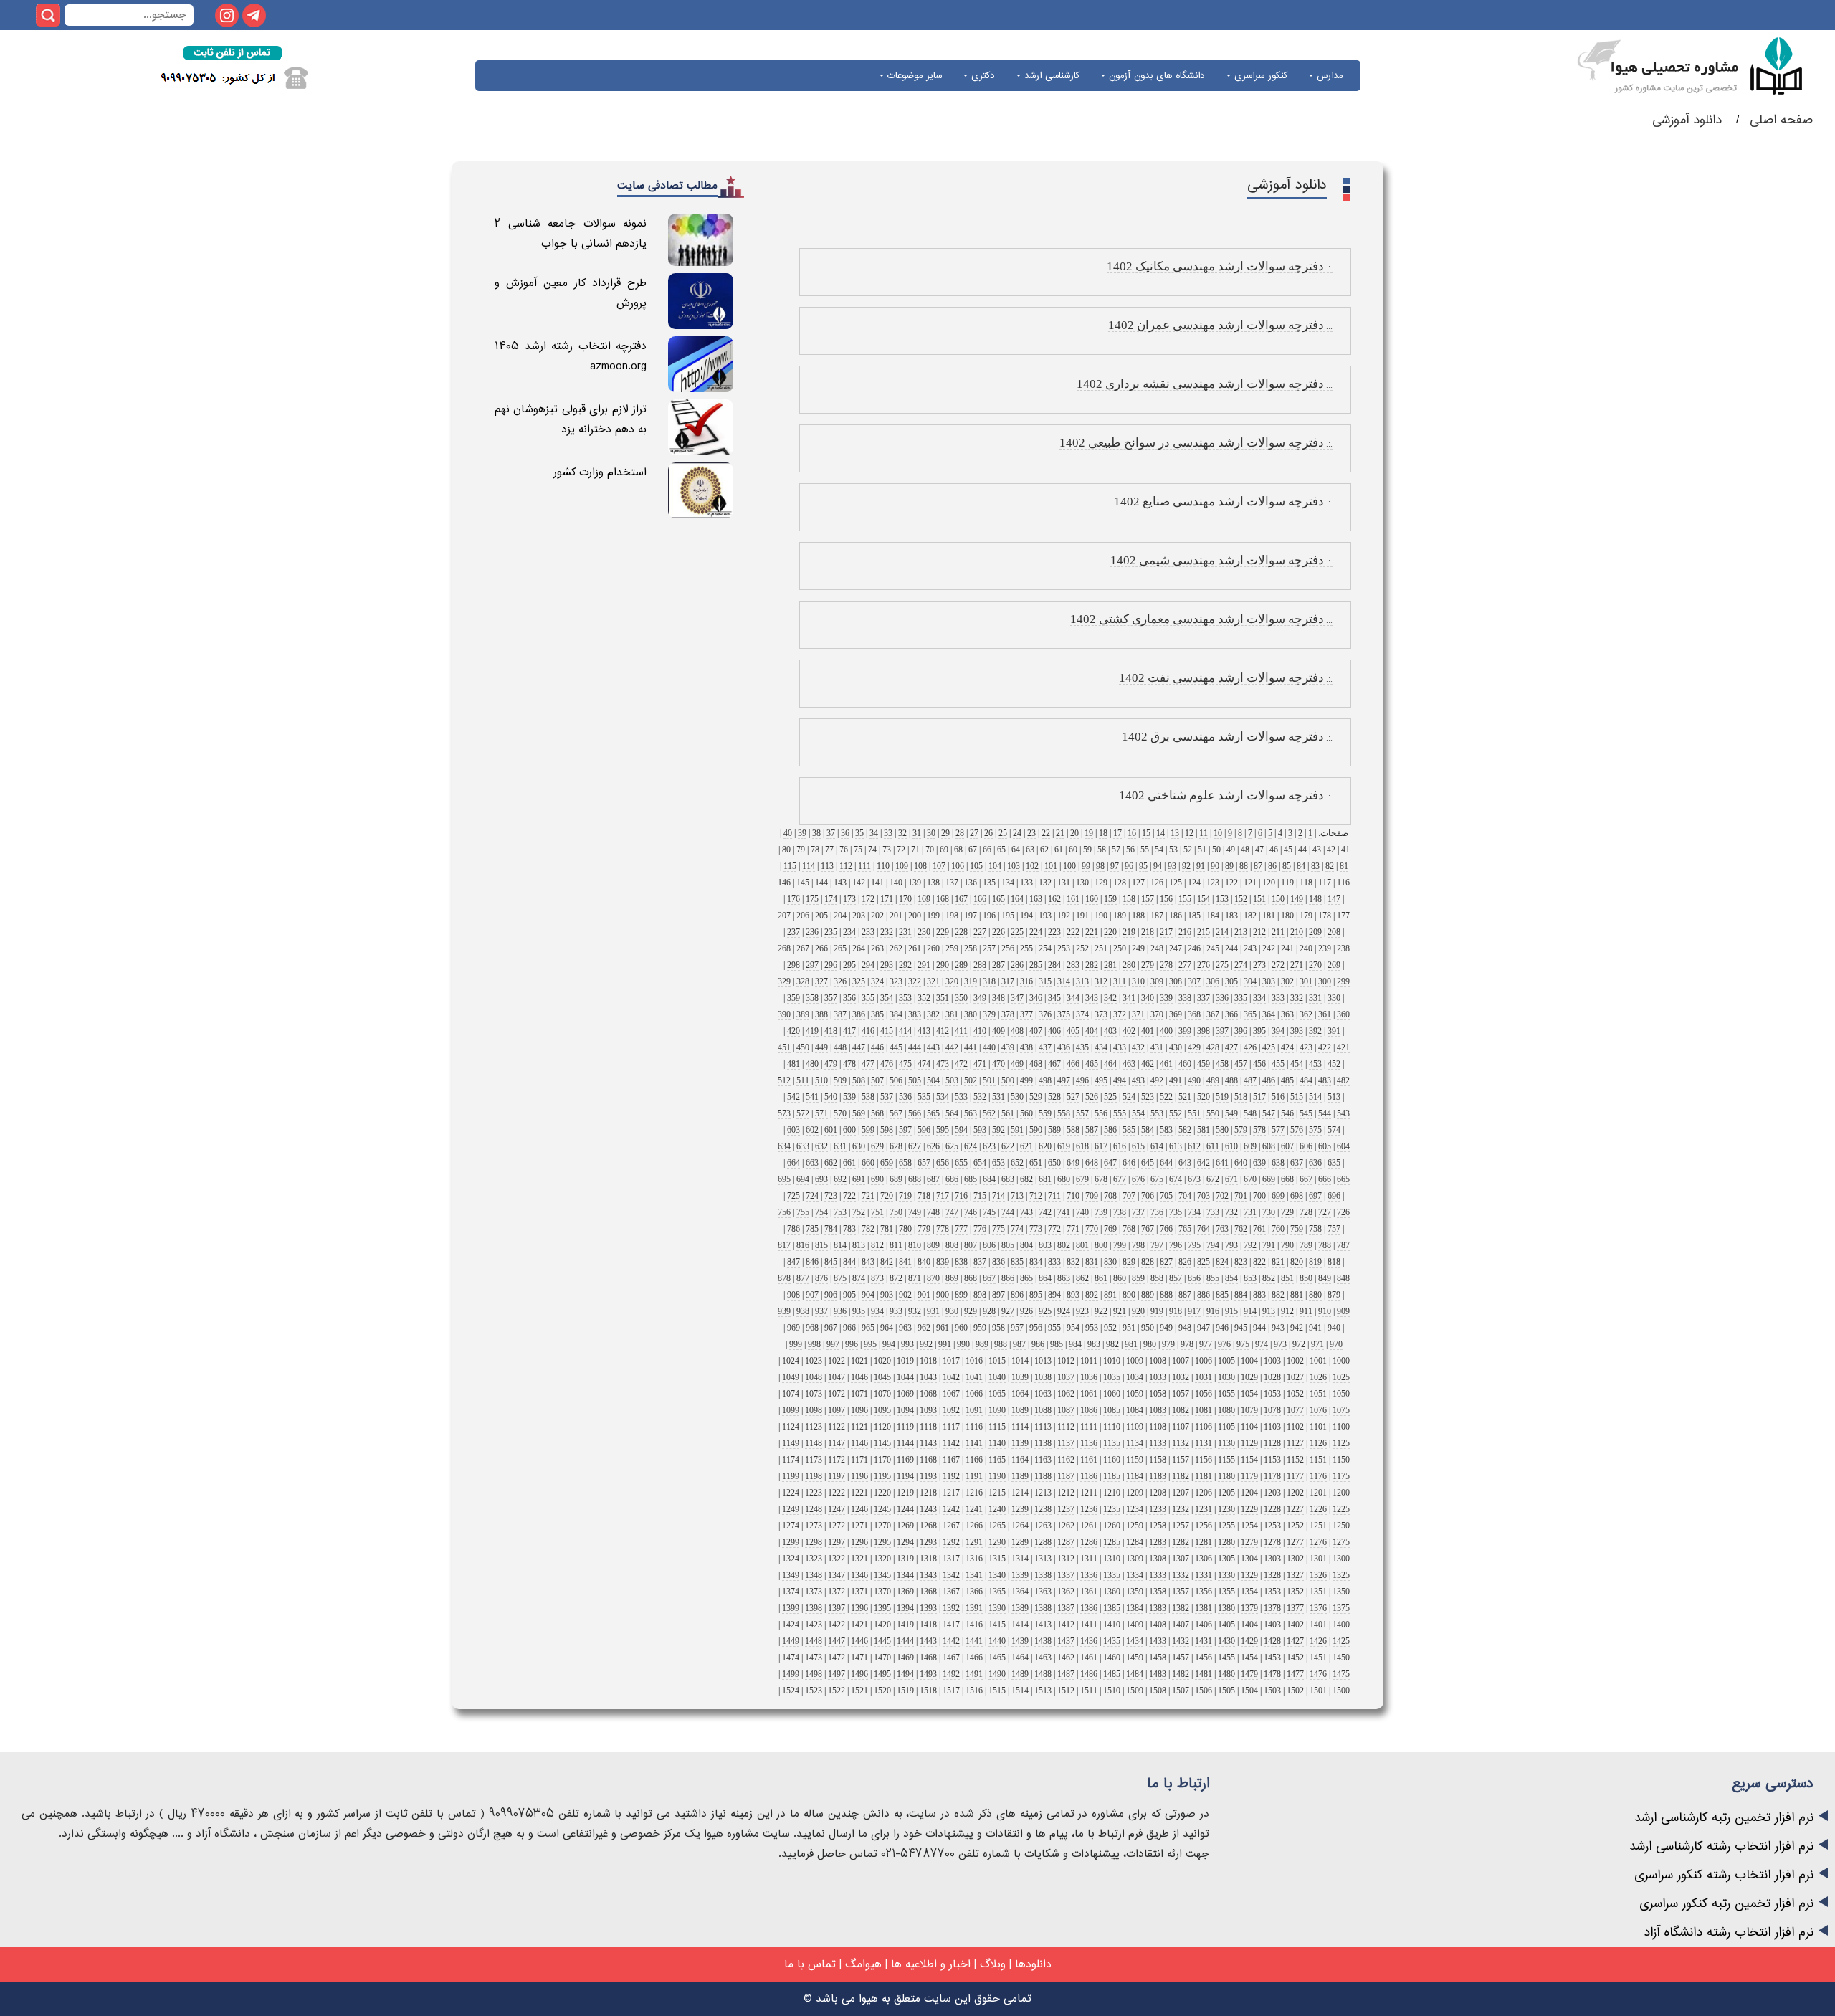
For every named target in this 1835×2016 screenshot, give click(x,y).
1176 (1318, 1476)
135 (989, 883)
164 (1017, 899)
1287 (1066, 1542)
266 (821, 948)
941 (1315, 1328)
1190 (997, 1476)
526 (1092, 1097)
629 (877, 1146)
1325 (1341, 1575)
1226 (1318, 1509)
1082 (1181, 1410)
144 (821, 883)
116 (1343, 883)
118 (1306, 883)
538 (868, 1097)
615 (1138, 1146)
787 (1343, 1245)
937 (821, 1311)
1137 (1066, 1443)
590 (1036, 1130)
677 (1120, 1179)
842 (887, 1262)
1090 (997, 1410)
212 (1259, 932)
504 (933, 1080)
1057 (1181, 1394)
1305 (1226, 1559)
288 (980, 965)
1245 (882, 1509)
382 (933, 1014)
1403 (1272, 1625)
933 (896, 1311)
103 (1014, 866)
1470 (882, 1658)
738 (1120, 1212)
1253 (1272, 1526)
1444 (905, 1641)
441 (971, 1047)
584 (1148, 1130)
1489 (1020, 1674)
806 (989, 1245)
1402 (1295, 1625)
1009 (1135, 1361)
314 (1064, 981)
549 (1231, 1113)
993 (907, 1344)
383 (915, 1014)
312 (1101, 981)
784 (831, 1229)
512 (784, 1080)
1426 (1318, 1641)
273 (1259, 965)
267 (803, 948)
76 (844, 850)
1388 (1043, 1608)
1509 (1135, 1691)
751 (877, 1212)
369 (1176, 1014)
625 (952, 1146)
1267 (951, 1526)
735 (1176, 1212)
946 (1222, 1328)
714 (998, 1196)
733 (1213, 1212)
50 (1216, 850)
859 (1138, 1278)
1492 (951, 1674)
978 (1187, 1344)
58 (1102, 850)
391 (1334, 1031)
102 (1032, 866)
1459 (1135, 1658)
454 (1297, 1064)
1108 (1158, 1427)
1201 (1318, 1493)
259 (952, 948)
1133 (1158, 1443)
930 (952, 1311)
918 (1176, 1311)
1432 (1181, 1641)
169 (924, 899)
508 (859, 1080)
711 (1054, 1196)
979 (1168, 1344)
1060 (1112, 1394)
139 (915, 883)
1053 (1272, 1394)
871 (915, 1278)
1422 (837, 1625)
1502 (1295, 1691)
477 (868, 1064)
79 (801, 850)
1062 (1066, 1394)
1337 (1066, 1575)
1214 (1020, 1493)
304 (1250, 981)
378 (1008, 1014)
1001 (1318, 1361)
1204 (1249, 1493)
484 (1306, 1080)
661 (849, 1163)
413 (924, 1031)
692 (840, 1179)
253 (1064, 948)
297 (812, 965)
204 (840, 916)
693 (821, 1179)
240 (1306, 948)
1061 (1089, 1394)
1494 (905, 1674)
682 (1026, 1179)
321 (933, 981)
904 (868, 1295)
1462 (1066, 1658)
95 (1143, 866)
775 (998, 1229)
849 (1325, 1278)
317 (1008, 981)
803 (1045, 1245)
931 (933, 1311)
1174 (791, 1460)
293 (887, 965)
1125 (1341, 1443)
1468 (928, 1658)
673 (1194, 1179)
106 (958, 866)
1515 (997, 1691)
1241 (974, 1509)
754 (821, 1212)
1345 (882, 1575)
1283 (1158, 1542)
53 (1173, 850)
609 (1250, 1146)
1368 (928, 1592)
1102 (1295, 1427)
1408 (1158, 1625)
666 (1325, 1179)
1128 (1272, 1443)
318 (989, 981)
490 (1194, 1080)
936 (840, 1311)
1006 (1204, 1361)
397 (1222, 1031)
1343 (928, 1575)
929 (971, 1311)
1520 (882, 1691)
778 (943, 1229)
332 (1297, 998)
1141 (974, 1443)
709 (1092, 1196)
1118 (928, 1427)
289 (961, 965)
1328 (1272, 1575)
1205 (1226, 1493)
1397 (837, 1608)
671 (1231, 1179)
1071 (859, 1394)
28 (960, 833)
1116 (974, 1427)
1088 (1043, 1410)
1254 (1249, 1526)
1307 (1181, 1559)
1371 (859, 1592)
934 (877, 1311)
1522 (837, 1691)
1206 (1204, 1493)
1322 (837, 1559)
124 (1194, 883)
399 (1185, 1031)
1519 (905, 1691)
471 (980, 1064)
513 (1334, 1097)
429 (1194, 1047)
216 (1185, 932)
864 (1045, 1278)
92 (1186, 866)
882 (1278, 1295)
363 (1287, 1014)
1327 (1295, 1575)
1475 (1341, 1674)
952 (1110, 1328)
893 (1073, 1295)
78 (815, 850)
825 (1204, 1262)
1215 (997, 1493)
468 (1036, 1064)
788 (1325, 1245)
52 (1188, 850)
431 (1157, 1047)
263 (877, 948)
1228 (1272, 1509)
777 (961, 1229)
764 (1204, 1229)
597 (905, 1130)
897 (998, 1295)
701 (1241, 1196)
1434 (1135, 1641)
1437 (1066, 1641)
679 (1082, 1179)
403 (1110, 1031)
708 (1110, 1196)
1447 (837, 1641)
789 (1306, 1245)
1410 (1112, 1625)
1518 (928, 1691)
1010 (1112, 1361)
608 (1269, 1146)
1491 (974, 1674)
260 (933, 948)
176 (793, 899)
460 (1185, 1064)
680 (1064, 1179)
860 (1120, 1278)
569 (859, 1113)
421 (1343, 1047)
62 (1044, 850)
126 (1157, 883)
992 (926, 1344)
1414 (1020, 1625)
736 (1157, 1212)
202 (877, 916)
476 (887, 1064)
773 (1036, 1229)
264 (859, 948)
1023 (814, 1361)
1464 (1020, 1658)
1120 (882, 1427)
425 (1269, 1047)
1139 (1020, 1443)
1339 (1020, 1575)
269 (1334, 965)
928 (989, 1311)
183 (1231, 916)
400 (1166, 1031)
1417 (951, 1625)
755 (803, 1212)
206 (803, 916)
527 (1073, 1097)
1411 (1089, 1625)
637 (1297, 1163)
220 (1110, 932)
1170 (882, 1460)
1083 (1158, 1410)
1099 (791, 1410)
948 (1185, 1328)
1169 (905, 1460)
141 (877, 883)
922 (1101, 1311)
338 (1185, 998)
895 (1036, 1295)
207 (784, 916)
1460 (1112, 1658)
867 (989, 1278)
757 (1334, 1229)
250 (1120, 948)
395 (1259, 1031)
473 (943, 1064)
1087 (1066, 1410)
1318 (928, 1559)
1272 (837, 1526)
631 (840, 1146)
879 (1334, 1295)
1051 (1318, 1394)
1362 (1066, 1592)
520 (1204, 1097)
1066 (974, 1394)
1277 (1295, 1542)
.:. (1220, 268)
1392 (951, 1608)
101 (1051, 866)
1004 (1249, 1361)
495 (1101, 1080)
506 (896, 1080)
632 (821, 1146)
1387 (1066, 1608)
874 (859, 1278)
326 (840, 981)
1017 (951, 1361)
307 (1194, 981)
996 (852, 1344)
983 (1094, 1344)
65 (1001, 850)
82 (1330, 866)
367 (1213, 1014)
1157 (1181, 1460)
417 (849, 1031)
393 (1297, 1031)
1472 (837, 1658)
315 (1045, 981)
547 (1269, 1113)
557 (1082, 1113)
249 (1138, 948)
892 (1092, 1295)
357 (831, 998)
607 (1287, 1146)
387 (840, 1014)
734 (1194, 1212)
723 (831, 1196)
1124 (791, 1427)
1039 (1020, 1377)
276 (1204, 965)
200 (915, 916)
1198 (814, 1476)
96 (1129, 866)
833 (1054, 1262)
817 (784, 1245)
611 (1213, 1146)
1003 (1272, 1361)
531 (998, 1097)
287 (998, 965)
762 (1241, 1229)
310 (1138, 981)
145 (803, 883)
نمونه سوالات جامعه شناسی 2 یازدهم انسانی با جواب (571, 233)
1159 (1135, 1460)
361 (1325, 1014)
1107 (1181, 1427)
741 (1064, 1212)
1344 (905, 1575)
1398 (814, 1608)
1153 (1272, 1460)
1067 (951, 1394)
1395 (882, 1608)
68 (958, 850)
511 (803, 1080)
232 (887, 932)
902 (905, 1295)
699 (1278, 1196)
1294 (905, 1542)
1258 (1158, 1526)
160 (1092, 899)
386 (859, 1014)
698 (1297, 1196)
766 (1166, 1229)
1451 (1318, 1658)
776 (980, 1229)
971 (1317, 1344)
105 (976, 866)
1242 (951, 1509)
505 (915, 1080)
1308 (1158, 1559)
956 (1036, 1328)
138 (933, 883)
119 (1287, 883)
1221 (859, 1493)
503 (952, 1080)
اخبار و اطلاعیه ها (931, 1964)
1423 (814, 1625)
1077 (1295, 1410)
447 (859, 1047)
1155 (1226, 1460)
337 (1204, 998)
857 (1176, 1278)
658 (905, 1163)
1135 (1112, 1443)
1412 (1066, 1625)
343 (1092, 998)
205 (821, 916)
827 (1166, 1262)
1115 (997, 1427)
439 (1008, 1047)
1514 (1020, 1691)
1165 (997, 1460)
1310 (1112, 1559)
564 (952, 1113)
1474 (791, 1658)
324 (877, 981)
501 (989, 1080)
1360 (1112, 1592)
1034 (1135, 1377)
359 (793, 998)
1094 (905, 1410)
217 (1166, 932)
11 (1204, 833)
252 (1082, 948)
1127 (1295, 1443)
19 (1089, 833)
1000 (1341, 1361)
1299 (791, 1542)
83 (1315, 866)
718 (924, 1196)
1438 (1043, 1641)
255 (1026, 948)
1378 (1272, 1608)
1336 (1089, 1575)
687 (933, 1179)
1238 (1043, 1509)
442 (952, 1047)
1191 (974, 1476)
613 (1176, 1146)
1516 (974, 1691)
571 (821, 1113)
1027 (1295, 1377)
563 (971, 1113)
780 (905, 1229)
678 (1101, 1179)
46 (1274, 850)
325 (859, 981)
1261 (1089, 1526)
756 (784, 1212)
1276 (1318, 1542)
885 (1222, 1295)
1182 (1181, 1476)
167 (961, 899)
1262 (1066, 1526)
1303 (1272, 1559)
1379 (1249, 1608)
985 (1057, 1344)
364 (1269, 1014)
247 (1176, 948)
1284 (1135, 1542)
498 (1045, 1080)
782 (868, 1229)
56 (1130, 850)
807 (971, 1245)
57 (1116, 850)
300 (1325, 981)
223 (1054, 932)
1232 (1181, 1509)
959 (980, 1328)
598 (887, 1130)
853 (1250, 1278)
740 (1082, 1212)
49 (1231, 850)
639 (1259, 1163)
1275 (1341, 1542)
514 (1315, 1097)
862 (1082, 1278)
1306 (1204, 1559)
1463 (1043, 1658)
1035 (1112, 1377)
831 (1092, 1262)
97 (1115, 866)
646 (1129, 1163)
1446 (859, 1641)
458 (1222, 1064)
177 (1343, 916)
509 (840, 1080)
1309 (1135, 1559)
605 (1325, 1146)
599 (868, 1130)
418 (831, 1031)
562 (989, 1113)
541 (812, 1097)
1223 (814, 1493)
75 (858, 850)
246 (1194, 948)
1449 (791, 1641)
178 (1325, 916)
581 (1204, 1130)
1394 (905, 1608)
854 (1231, 1278)
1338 (1043, 1575)
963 (905, 1328)
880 (1315, 1295)
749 (915, 1212)
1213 (1043, 1493)
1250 (1341, 1526)
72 (901, 850)
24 (1017, 833)
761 (1259, 1229)
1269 (905, 1526)
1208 (1158, 1493)
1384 (1135, 1608)
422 (1325, 1047)
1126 (1318, 1443)
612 (1194, 1146)
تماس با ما (810, 1964)
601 (831, 1130)
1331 (1204, 1575)
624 (971, 1146)
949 (1166, 1328)
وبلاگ (993, 1964)
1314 (1020, 1559)
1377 (1295, 1608)
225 (1017, 932)
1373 (814, 1592)
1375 (1341, 1608)
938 (803, 1311)
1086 (1089, 1410)
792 (1250, 1245)
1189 (1020, 1476)
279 (1148, 965)
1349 (791, 1575)
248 (1157, 948)
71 (915, 850)
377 (1026, 1014)
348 (998, 998)
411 (961, 1031)
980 (1150, 1344)
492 (1157, 1080)
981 (1131, 1344)
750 (896, 1212)
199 (933, 916)
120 (1269, 883)
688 (915, 1179)
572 (803, 1113)
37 (831, 833)
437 (1045, 1047)
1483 (1158, 1674)
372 (1120, 1014)
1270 (882, 1526)
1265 (997, 1526)
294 (868, 965)
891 (1110, 1295)
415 (887, 1031)
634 (784, 1146)
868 (971, 1278)
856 (1194, 1278)
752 (859, 1212)
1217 (951, 1493)
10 (1218, 833)
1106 (1204, 1427)
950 (1148, 1328)
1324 (791, 1559)
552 (1176, 1113)
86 (1272, 866)
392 (1315, 1031)
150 (1278, 899)
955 (1054, 1328)
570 (840, 1113)
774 (1017, 1229)
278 (1166, 965)
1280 (1226, 1542)
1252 (1295, 1526)
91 (1201, 866)
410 (980, 1031)
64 (1016, 850)
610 (1231, 1146)
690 (877, 1179)
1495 (882, 1674)
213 (1241, 932)
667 (1306, 1179)
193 (1045, 916)
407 (1036, 1031)
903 (887, 1295)
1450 (1341, 1658)
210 (1297, 932)
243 (1250, 948)
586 (1110, 1130)
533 (961, 1097)
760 (1278, 1229)
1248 (814, 1509)
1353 (1272, 1592)
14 (1160, 833)
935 (859, 1311)
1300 (1341, 1559)
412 (943, 1031)
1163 (1043, 1460)
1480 (1226, 1674)
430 (1176, 1047)
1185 (1112, 1476)
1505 (1226, 1691)
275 (1222, 965)
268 (784, 948)
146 (784, 883)
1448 (814, 1641)
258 (971, 948)
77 (829, 850)
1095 (882, 1410)
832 (1073, 1262)
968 (812, 1328)
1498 (814, 1674)
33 (888, 833)
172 (868, 899)
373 (1101, 1014)
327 (821, 981)
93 (1172, 866)
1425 (1341, 1641)
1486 (1089, 1674)
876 (821, 1278)
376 (1045, 1014)
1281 (1204, 1542)
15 (1146, 833)
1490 (997, 1674)
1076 (1318, 1410)
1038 (1043, 1377)
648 (1092, 1163)
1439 (1020, 1641)
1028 (1272, 1377)
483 (1325, 1080)
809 (933, 1245)
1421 (859, 1625)
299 (1343, 981)
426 (1250, 1047)
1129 (1249, 1443)
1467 (951, 1658)
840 (924, 1262)
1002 (1295, 1361)
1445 (882, 1641)
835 (1017, 1262)
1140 (997, 1443)
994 (889, 1344)
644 (1166, 1163)
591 (1017, 1130)
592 (998, 1130)
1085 (1112, 1410)
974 (1262, 1344)
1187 (1066, 1476)
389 (803, 1014)
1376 (1318, 1608)
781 (887, 1229)
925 (1045, 1311)
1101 (1318, 1427)
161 (1073, 899)
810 (915, 1245)
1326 (1318, 1575)
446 (877, 1047)
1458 (1158, 1658)
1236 (1089, 1509)
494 (1120, 1080)
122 (1231, 883)
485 (1287, 1080)
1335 (1112, 1575)
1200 (1341, 1493)
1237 (1066, 1509)
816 (803, 1245)
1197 (837, 1476)
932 (915, 1311)
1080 (1226, 1410)
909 (1343, 1311)
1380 (1226, 1608)
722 (849, 1196)
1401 (1318, 1625)
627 (915, 1146)
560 (1026, 1113)
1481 (1204, 1674)
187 (1157, 916)
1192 (951, 1476)
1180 (1226, 1476)
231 (905, 932)
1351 (1318, 1592)
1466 (974, 1658)
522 (1166, 1097)
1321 (859, 1559)
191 (1082, 916)
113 (827, 866)
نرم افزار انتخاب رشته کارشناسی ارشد (1721, 1846)
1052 (1295, 1394)
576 (1297, 1130)
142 (859, 883)
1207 (1181, 1493)
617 (1101, 1146)
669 (1269, 1179)
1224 (791, 1493)
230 (924, 932)
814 (840, 1245)
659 (887, 1163)
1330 (1226, 1575)
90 (1215, 866)
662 (831, 1163)
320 (952, 981)
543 (1343, 1113)
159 (1110, 899)
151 (1259, 899)
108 (920, 866)
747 (952, 1212)
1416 (974, 1625)
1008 (1158, 1361)
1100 (1341, 1427)
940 (1334, 1328)
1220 (882, 1493)
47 (1259, 850)
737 (1138, 1212)
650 (1054, 1163)
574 (1334, 1130)
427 (1231, 1047)
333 (1278, 998)
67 (973, 850)
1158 (1158, 1460)
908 (793, 1295)
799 (1120, 1245)
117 (1325, 883)
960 (961, 1328)
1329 (1249, 1575)
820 (1297, 1262)
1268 (928, 1526)
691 (859, 1179)
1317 (951, 1559)
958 (998, 1328)
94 (1158, 866)
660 (868, 1163)
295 (849, 965)
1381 (1204, 1608)
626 (933, 1146)
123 (1213, 883)
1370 (882, 1592)
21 (1060, 833)
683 (1008, 1179)
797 (1157, 1245)
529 (1036, 1097)
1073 (814, 1394)
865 (1026, 1278)
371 (1138, 1014)
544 (1325, 1113)
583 (1166, 1130)
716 (961, 1196)
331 (1315, 998)
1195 (882, 1476)
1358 (1158, 1592)
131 (1064, 883)
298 (793, 965)
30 (931, 833)
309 (1157, 981)
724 (812, 1196)
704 (1185, 1196)
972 (1299, 1344)
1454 (1249, 1658)
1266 (974, 1526)
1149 (791, 1443)
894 (1054, 1295)
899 (961, 1295)
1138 (1043, 1443)
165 (998, 899)
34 (874, 833)
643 (1185, 1163)
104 (995, 866)
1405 (1226, 1625)
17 (1117, 833)
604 (1343, 1146)
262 (896, 948)
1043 (928, 1377)
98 (1100, 866)
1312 (1066, 1559)
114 (809, 866)
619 (1064, 1146)
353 (905, 998)
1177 (1295, 1476)
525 (1110, 1097)
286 (1017, 965)
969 (793, 1328)
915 (1231, 1311)
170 (905, 899)
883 (1259, 1295)
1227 (1295, 1509)
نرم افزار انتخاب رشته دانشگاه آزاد (1729, 1932)
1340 (997, 1575)
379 (989, 1014)
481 (793, 1064)
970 (1336, 1344)
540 (831, 1097)
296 (831, 965)
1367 (951, 1592)
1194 (905, 1476)
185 (1194, 916)
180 (1287, 916)
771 (1073, 1229)
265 (840, 948)
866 (1008, 1278)
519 (1222, 1097)
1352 (1295, 1592)
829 (1129, 1262)
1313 (1043, 1559)
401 (1148, 1031)
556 (1101, 1113)
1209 (1135, 1493)
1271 (859, 1526)
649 (1073, 1163)
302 (1287, 981)
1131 (1204, 1443)
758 (1315, 1229)
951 (1129, 1328)
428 (1213, 1047)
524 (1129, 1097)
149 (1297, 899)
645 (1148, 1163)
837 (980, 1262)
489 (1213, 1080)
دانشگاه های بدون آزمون (1155, 76)
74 (872, 850)
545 (1306, 1113)
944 (1259, 1328)
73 (887, 850)
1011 (1089, 1361)
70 (930, 850)
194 (1026, 916)
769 (1110, 1229)
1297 (837, 1542)
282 (1092, 965)
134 (1008, 883)
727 (1325, 1212)
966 (849, 1328)
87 (1258, 866)
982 (1112, 1344)
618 (1082, 1146)
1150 (1341, 1460)
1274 (791, 1526)
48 (1245, 850)
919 (1157, 1311)
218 (1148, 932)
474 (924, 1064)
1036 (1089, 1377)
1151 (1318, 1460)
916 (1213, 1311)
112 (846, 866)
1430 (1226, 1641)
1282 (1181, 1542)
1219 (905, 1493)
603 (793, 1130)
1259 (1135, 1526)
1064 (1020, 1394)
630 (859, 1146)
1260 (1112, 1526)
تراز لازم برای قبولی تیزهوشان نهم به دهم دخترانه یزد (571, 419)
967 (831, 1328)
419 (812, 1031)
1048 (814, 1377)
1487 (1066, 1674)
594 (961, 1130)
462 (1148, 1064)
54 (1159, 850)
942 (1297, 1328)
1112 (1066, 1427)
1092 (951, 1410)
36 (845, 833)
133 (1026, 883)
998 (814, 1344)
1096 (859, 1410)
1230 (1226, 1509)
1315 (997, 1559)
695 (784, 1179)
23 (1031, 833)
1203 (1272, 1493)
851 (1287, 1278)
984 (1075, 1344)
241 (1287, 948)
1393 (928, 1608)
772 (1054, 1229)
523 (1148, 1097)
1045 (882, 1377)
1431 (1204, 1641)
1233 (1158, 1509)
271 (1297, 965)
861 (1101, 1278)
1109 (1135, 1427)
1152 (1295, 1460)
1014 (1020, 1361)
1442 (951, 1641)
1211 (1089, 1493)
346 (1036, 998)
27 (974, 833)
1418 (928, 1625)
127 (1138, 883)
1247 (837, 1509)
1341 (974, 1575)
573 (784, 1113)
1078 (1272, 1410)
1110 (1112, 1427)
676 (1138, 1179)
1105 (1226, 1427)
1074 (791, 1394)
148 (1315, 899)
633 (803, 1146)
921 (1120, 1311)
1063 (1043, 1394)
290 (943, 965)
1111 (1089, 1427)
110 (883, 866)
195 (1008, 916)
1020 (882, 1361)
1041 (974, 1377)
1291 (974, 1542)
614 (1157, 1146)
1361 (1089, 1592)
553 (1157, 1113)
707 (1129, 1196)
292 (905, 965)
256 (1008, 948)
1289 (1020, 1542)
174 (831, 899)
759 (1297, 1229)
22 (1046, 833)
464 (1110, 1064)
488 (1231, 1080)
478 (849, 1064)
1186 (1089, 1476)
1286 (1089, 1542)
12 (1189, 833)
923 (1082, 1311)
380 (971, 1014)
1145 (882, 1443)
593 (980, 1130)
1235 (1112, 1509)
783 (849, 1229)
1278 (1272, 1542)
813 (859, 1245)
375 (1064, 1014)
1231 (1204, 1509)
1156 (1204, 1460)
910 (1325, 1311)
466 (1073, 1064)
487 (1250, 1080)
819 (1315, 1262)
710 (1073, 1196)
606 (1306, 1146)
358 (812, 998)
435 (1082, 1047)
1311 (1089, 1559)
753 (840, 1212)
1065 (997, 1394)
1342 (951, 1575)
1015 (997, 1361)
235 (831, 932)
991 (945, 1344)
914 (1250, 1311)
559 (1045, 1113)
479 (831, 1064)
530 (1017, 1097)
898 (980, 1295)
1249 (791, 1509)
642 (1204, 1163)
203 (859, 916)
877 (803, 1278)
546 (1287, 1113)
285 (1036, 965)
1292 (951, 1542)
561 (1008, 1113)
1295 (882, 1542)
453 (1315, 1064)
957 (1017, 1328)
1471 (859, 1658)
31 (917, 833)
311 (1120, 981)
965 (868, 1328)
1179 (1249, 1476)
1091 (974, 1410)
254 (1045, 948)
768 (1129, 1229)
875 (840, 1278)
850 (1306, 1278)
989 (982, 1344)
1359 (1135, 1592)
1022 (837, 1361)
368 (1194, 1014)
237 (793, 932)
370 (1157, 1014)
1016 (974, 1361)
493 (1138, 1080)
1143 (928, 1443)
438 (1026, 1047)
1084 (1135, 1410)
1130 (1226, 1443)
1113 (1043, 1427)
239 (1325, 948)
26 (988, 833)
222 (1073, 932)
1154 (1249, 1460)
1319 (905, 1559)
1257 (1181, 1526)
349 (980, 998)
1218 (928, 1493)
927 (1008, 1311)
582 (1185, 1130)
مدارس (1328, 76)
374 (1082, 1014)
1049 (791, 1377)
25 (1003, 833)
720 (887, 1196)
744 (1008, 1212)
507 (877, 1080)
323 (896, 981)
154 (1204, 899)
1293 (928, 1542)
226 (998, 932)
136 (971, 883)
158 (1129, 899)
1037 (1066, 1377)
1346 (859, 1575)
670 (1250, 1179)
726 (1343, 1212)
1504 (1249, 1691)
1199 (791, 1476)
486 (1269, 1080)
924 (1064, 1311)
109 (902, 866)
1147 (837, 1443)
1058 (1158, 1394)
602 (812, 1130)
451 (784, 1047)
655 (961, 1163)
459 (1204, 1064)
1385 (1112, 1608)
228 (961, 932)
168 (943, 899)
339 (1166, 998)
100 (1069, 866)
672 (1213, 1179)
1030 (1226, 1377)
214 (1222, 932)
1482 (1181, 1674)
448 (840, 1047)
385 (877, 1014)
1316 (974, 1559)
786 (793, 1229)
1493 (928, 1674)
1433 (1158, 1641)
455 (1278, 1064)
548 (1250, 1113)
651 (1036, 1163)
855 (1213, 1278)
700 (1259, 1196)
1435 (1112, 1641)
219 (1129, 932)
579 (1241, 1130)
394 (1278, 1031)
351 (943, 998)
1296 (859, 1542)
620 (1045, 1146)
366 (1231, 1014)
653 (998, 1163)
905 (849, 1295)
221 (1092, 932)
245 (1213, 948)
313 (1082, 981)
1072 (837, 1394)
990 (963, 1344)
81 (1344, 866)
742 (1045, 1212)
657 (924, 1163)
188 (1138, 916)
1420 (882, 1625)
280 (1129, 965)
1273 (814, 1526)
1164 (1020, 1460)
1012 (1066, 1361)
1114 (1020, 1427)
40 (788, 833)
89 (1229, 866)
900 (943, 1295)
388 (821, 1014)
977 (1206, 1344)
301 (1306, 981)
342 (1110, 998)
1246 (859, 1509)
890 (1129, 1295)
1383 (1158, 1608)
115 (790, 866)
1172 (837, 1460)
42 (1331, 850)
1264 (1020, 1526)
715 (980, 1196)
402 (1129, 1031)
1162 (1066, 1460)
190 (1101, 916)
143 (840, 883)
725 (793, 1196)
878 (784, 1278)
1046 (859, 1377)
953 (1092, 1328)
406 (1054, 1031)
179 (1306, 916)
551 (1194, 1113)
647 (1110, 1163)
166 (980, 899)
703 (1204, 1196)
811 (896, 1245)
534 (943, 1097)
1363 (1043, 1592)
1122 (837, 1427)
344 (1073, 998)
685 (971, 1179)
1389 (1020, 1608)
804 (1026, 1245)
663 (812, 1163)
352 (924, 998)
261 (915, 948)
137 (952, 883)
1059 (1135, 1394)
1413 (1043, 1625)
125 (1176, 883)
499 (1026, 1080)
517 (1259, 1097)
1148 (814, 1443)
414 (905, 1031)
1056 (1204, 1394)
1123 (814, 1427)
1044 (905, 1377)
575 (1315, 1130)
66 (987, 850)
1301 (1318, 1559)
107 (939, 866)
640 (1241, 1163)
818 (1334, 1262)
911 (1306, 1311)
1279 (1249, 1542)
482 (1343, 1080)
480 (812, 1064)
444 (915, 1047)
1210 (1112, 1493)
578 (1259, 1130)
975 (1243, 1344)
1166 (974, 1460)
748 (933, 1212)
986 (1038, 1344)
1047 (837, 1377)
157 (1148, 899)
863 (1064, 1278)
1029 (1249, 1377)
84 (1301, 866)
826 (1185, 1262)
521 (1185, 1097)
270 (1315, 965)
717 (943, 1196)
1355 (1226, 1592)
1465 (997, 1658)
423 (1306, 1047)
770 (1092, 1229)
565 (933, 1113)
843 (868, 1262)
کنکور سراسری (1259, 76)
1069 (905, 1394)
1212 (1066, 1493)
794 (1213, 1245)
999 (796, 1344)
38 (816, 833)
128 (1120, 883)
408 (1017, 1031)
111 (864, 866)
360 (1343, 1014)
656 (943, 1163)
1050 (1341, 1394)
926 (1026, 1311)
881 (1297, 1295)
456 (1259, 1064)
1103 (1272, 1427)
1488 (1043, 1674)
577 (1278, 1130)
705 (1166, 1196)
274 (1241, 965)
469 (1017, 1064)
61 (1059, 850)
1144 (905, 1443)
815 (821, 1245)
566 (915, 1113)
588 (1073, 1130)
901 (924, 1295)
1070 (882, 1394)
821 (1278, 1262)
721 (868, 1196)
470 (998, 1064)
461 (1166, 1064)
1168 (928, 1460)
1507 (1181, 1691)
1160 (1112, 1460)
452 (1334, 1064)
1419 (905, 1625)
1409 (1135, 1625)
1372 (837, 1592)
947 (1204, 1328)
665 (1343, 1179)
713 (1017, 1196)
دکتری (981, 76)
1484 (1135, 1674)
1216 (974, 1493)
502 (971, 1080)
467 (1054, 1064)
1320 (882, 1559)
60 (1073, 850)
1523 (814, 1691)
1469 (905, 1658)
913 (1269, 1311)
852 (1269, 1278)
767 (1148, 1229)
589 (1054, 1130)
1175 (1341, 1476)
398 (1204, 1031)
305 (1231, 981)
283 (1073, 965)
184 (1213, 916)
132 (1045, 883)
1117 (951, 1427)
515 (1297, 1097)
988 (1001, 1344)
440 (989, 1047)
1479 (1249, 1674)
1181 (1204, 1476)
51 (1202, 850)
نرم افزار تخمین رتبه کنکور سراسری (1726, 1904)
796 (1176, 1245)
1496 (859, 1674)
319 (971, 981)
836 (998, 1262)
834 (1036, 1262)
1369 (905, 1592)
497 (1064, 1080)
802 (1064, 1245)
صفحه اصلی (1779, 120)
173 (849, 899)
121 (1250, 883)
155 (1185, 899)
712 (1036, 1196)
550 (1213, 1113)
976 (1224, 1344)
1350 (1341, 1592)
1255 (1226, 1526)
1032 (1181, 1377)
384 (896, 1014)
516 (1278, 1097)
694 (803, 1179)
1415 (997, 1625)
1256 (1204, 1526)
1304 (1249, 1559)
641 (1222, 1163)
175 (812, 899)
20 (1074, 833)
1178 (1272, 1476)
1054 (1249, 1394)
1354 (1249, 1592)
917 (1194, 1311)
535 (924, 1097)
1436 (1089, 1641)
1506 (1204, 1691)
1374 (791, 1592)
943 (1278, 1328)
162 (1054, 899)
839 (943, 1262)
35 (859, 833)
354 (887, 998)
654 (980, 1163)
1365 (997, 1592)
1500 (1341, 1691)
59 (1087, 850)
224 (1036, 932)
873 (877, 1278)
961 (943, 1328)
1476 (1318, 1674)
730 (1269, 1212)
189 (1120, 916)
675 (1157, 1179)
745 (989, 1212)
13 (1175, 833)
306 (1213, 981)
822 (1259, 1262)
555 (1120, 1113)
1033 (1158, 1377)
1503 (1272, 1691)
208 (1334, 932)
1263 (1043, 1526)
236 (812, 932)
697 (1315, 1196)
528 (1054, 1097)
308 (1176, 981)
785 (812, 1229)
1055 (1226, 1394)
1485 (1112, 1674)
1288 (1043, 1542)
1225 (1341, 1509)
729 (1287, 1212)
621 (1026, 1146)
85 (1287, 866)
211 (1278, 932)
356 (849, 998)
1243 (928, 1509)
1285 (1112, 1542)
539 (849, 1097)
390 (784, 1014)
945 (1241, 1328)
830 (1110, 1262)
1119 (905, 1427)
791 (1269, 1245)
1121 (859, 1427)
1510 (1112, 1691)
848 (1343, 1278)
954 (1073, 1328)
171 (887, 899)
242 (1269, 948)
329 (784, 981)
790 (1287, 1245)
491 (1176, 1080)
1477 (1295, 1674)
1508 (1158, 1691)
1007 (1181, 1361)
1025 (1341, 1377)
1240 (997, 1509)
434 (1101, 1047)
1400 (1341, 1625)
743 (1026, 1212)
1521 (859, 1691)
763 (1222, 1229)
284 (1054, 965)
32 (902, 833)
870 (933, 1278)
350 (961, 998)
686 (952, 1179)
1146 (859, 1443)
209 (1315, 932)
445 (896, 1047)
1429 (1249, 1641)
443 (933, 1047)
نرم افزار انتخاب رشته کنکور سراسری (1724, 1875)
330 (1334, 998)
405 (1073, 1031)
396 (1241, 1031)
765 (1185, 1229)
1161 (1089, 1460)
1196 (859, 1476)
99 (1086, 866)
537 (887, 1097)
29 (945, 833)
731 (1250, 1212)
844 (849, 1262)
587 (1092, 1130)
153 (1222, 899)
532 (980, 1097)
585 (1129, 1130)
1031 (1204, 1377)
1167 (951, 1460)
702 (1222, 1196)
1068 (928, 1394)
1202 (1295, 1493)
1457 (1181, 1658)
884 (1241, 1295)
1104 (1249, 1427)
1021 (859, 1361)
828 (1148, 1262)
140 (896, 883)
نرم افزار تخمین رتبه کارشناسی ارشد (1724, 1818)
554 (1138, 1113)
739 (1101, 1212)
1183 (1158, 1476)
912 (1287, 1311)
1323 (814, 1559)
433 (1120, 1047)
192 (1064, 916)
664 (793, 1163)
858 (1157, 1278)
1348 (814, 1575)
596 (924, 1130)
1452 (1295, 1658)
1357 (1181, 1592)
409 (998, 1031)
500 (1008, 1080)
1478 (1272, 1674)
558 (1064, 1113)
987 (1019, 1344)
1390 (997, 1608)
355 (868, 998)
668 (1287, 1179)
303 (1269, 981)
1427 (1295, 1641)
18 (1103, 833)
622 (1008, 1146)
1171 (859, 1460)
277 (1185, 965)
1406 (1204, 1625)
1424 (791, 1625)
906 (831, 1295)
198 (952, 916)
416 (868, 1031)
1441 (974, 1641)
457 (1241, 1064)
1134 (1135, 1443)
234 (849, 932)
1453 (1272, 1658)
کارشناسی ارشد (1050, 76)
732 (1231, 1212)
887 (1185, 1295)
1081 (1204, 1410)
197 (971, 916)
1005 (1226, 1361)
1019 (905, 1361)
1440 (997, 1641)
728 (1306, 1212)
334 (1259, 998)
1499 (791, 1674)
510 (821, 1080)
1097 (837, 1410)
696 (1334, 1196)
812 (877, 1245)
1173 (814, 1460)
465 (1092, 1064)
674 (1176, 1179)
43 (1317, 850)
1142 (951, 1443)
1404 (1249, 1625)
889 (1148, 1295)
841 (905, 1262)
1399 (791, 1608)
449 (821, 1047)
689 (896, 1179)
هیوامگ (863, 1964)
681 (1045, 1179)
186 (1176, 916)
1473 (814, 1658)
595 (943, 1130)
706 (1148, 1196)
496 (1082, 1080)
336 (1222, 998)
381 (952, 1014)
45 (1288, 850)
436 (1064, 1047)
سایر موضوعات (913, 76)
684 (989, 1179)
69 (944, 850)
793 (1231, 1245)
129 (1101, 883)
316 (1026, 981)
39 (802, 833)
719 (905, 1196)
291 (924, 965)
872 (896, 1278)
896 (1017, 1295)
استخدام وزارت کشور (600, 472)
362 (1306, 1014)
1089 (1020, 1410)
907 (812, 1295)
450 (803, 1047)
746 (971, 1212)
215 (1204, 932)
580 (1222, 1130)
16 (1132, 833)
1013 (1043, 1361)
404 (1092, 1031)
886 (1204, 1295)
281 (1110, 965)
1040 (997, 1377)
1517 (951, 1691)
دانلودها (1033, 1964)
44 (1302, 850)
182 (1250, 916)
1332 (1181, 1575)
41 (1345, 850)
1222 (837, 1493)
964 (887, 1328)
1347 (837, 1575)
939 (784, 1311)
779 (924, 1229)
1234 (1135, 1509)
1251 (1318, 1526)
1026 (1318, 1377)
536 (905, 1097)
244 (1231, 948)
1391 (974, 1608)
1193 (928, 1476)
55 (1145, 850)
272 (1278, 965)
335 (1241, 998)
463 (1129, 1064)
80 (786, 850)
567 (896, 1113)
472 (961, 1064)
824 (1222, 1262)
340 (1148, 998)
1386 (1089, 1608)
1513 (1043, 1691)
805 (1008, 1245)
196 (989, 916)
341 (1129, 998)
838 (961, 1262)
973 (1280, 1344)
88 (1244, 866)
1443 (928, 1641)
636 (1315, 1163)
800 (1101, 1245)
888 (1166, 1295)
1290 (997, 1542)
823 (1241, 1262)
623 (989, 1146)
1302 (1295, 1559)
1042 (951, 1377)
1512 (1066, 1691)
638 (1278, 1163)
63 (1030, 850)
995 (870, 1344)
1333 (1158, 1575)
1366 (974, 1592)
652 (1017, 1163)
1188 (1043, 1476)
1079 (1249, 1410)
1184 (1135, 1476)
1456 (1204, 1658)
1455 (1226, 1658)
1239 (1020, 1509)
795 (1194, 1245)
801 (1082, 1245)
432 (1138, 1047)
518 (1241, 1097)
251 (1101, 948)
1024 (791, 1361)
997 (833, 1344)
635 (1334, 1163)
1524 (791, 1691)
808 (952, 1245)
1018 (928, 1361)
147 (1334, 899)
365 (1250, 1014)
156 (1166, 899)
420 (793, 1031)
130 (1082, 883)
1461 (1089, 1658)
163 (1036, 899)
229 (943, 932)
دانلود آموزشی (1689, 120)
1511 (1089, 1691)
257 (989, 948)
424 (1287, 1047)
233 (868, 932)
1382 (1181, 1608)
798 (1138, 1245)
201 (896, 916)
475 (905, 1064)
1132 (1181, 1443)
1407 (1181, 1625)
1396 (859, 1608)
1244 (905, 1509)
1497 (837, 1674)
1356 (1204, 1592)
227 (980, 932)
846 (812, 1262)
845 (831, 1262)
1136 (1089, 1443)
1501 (1318, 1691)
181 (1269, 916)
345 (1054, 998)
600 (849, 1130)
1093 (928, 1410)
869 (952, 1278)
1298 (814, 1542)
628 (896, 1146)
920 (1138, 1311)
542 (793, 1097)
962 (924, 1328)
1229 (1249, 1509)
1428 (1272, 1641)
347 (1017, 998)
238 (1343, 948)
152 (1241, 899)
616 (1120, 1146)
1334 (1135, 1575)
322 (915, 981)
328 (803, 981)
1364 (1020, 1592)
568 (877, 1113)
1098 (814, 1410)
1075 (1341, 1410)
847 (793, 1262)
